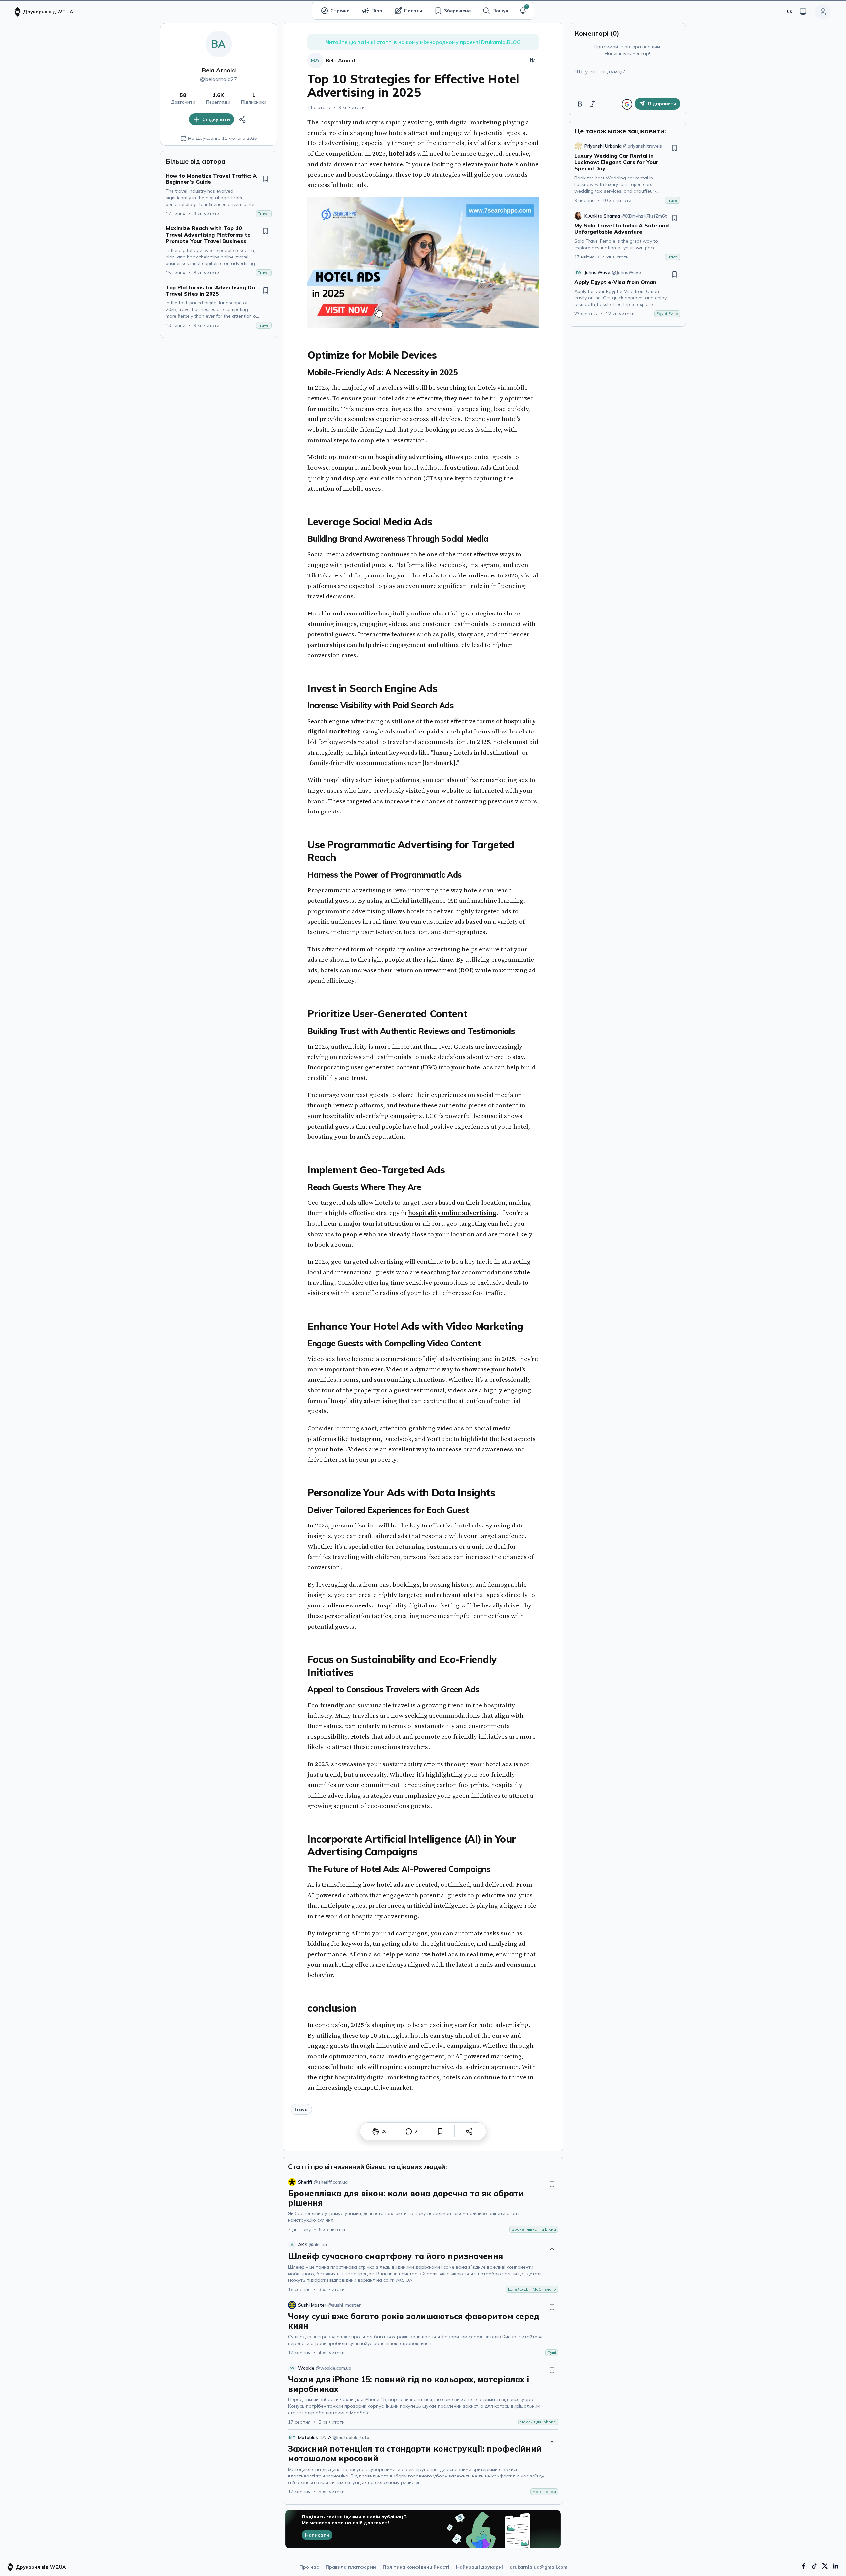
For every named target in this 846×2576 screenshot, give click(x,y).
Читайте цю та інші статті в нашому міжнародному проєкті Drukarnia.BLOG (423, 42)
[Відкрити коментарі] (409, 2131)
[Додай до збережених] (266, 178)
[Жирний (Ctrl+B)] (580, 104)
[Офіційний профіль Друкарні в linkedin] (835, 2566)
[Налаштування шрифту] (533, 60)
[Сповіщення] (523, 11)
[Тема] (803, 12)
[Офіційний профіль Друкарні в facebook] (804, 2566)
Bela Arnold (219, 70)
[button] (523, 11)
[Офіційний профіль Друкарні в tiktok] (814, 2566)
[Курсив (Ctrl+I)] (593, 104)
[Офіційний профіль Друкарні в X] (825, 2566)
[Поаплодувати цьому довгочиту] (376, 2131)
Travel (301, 2109)
